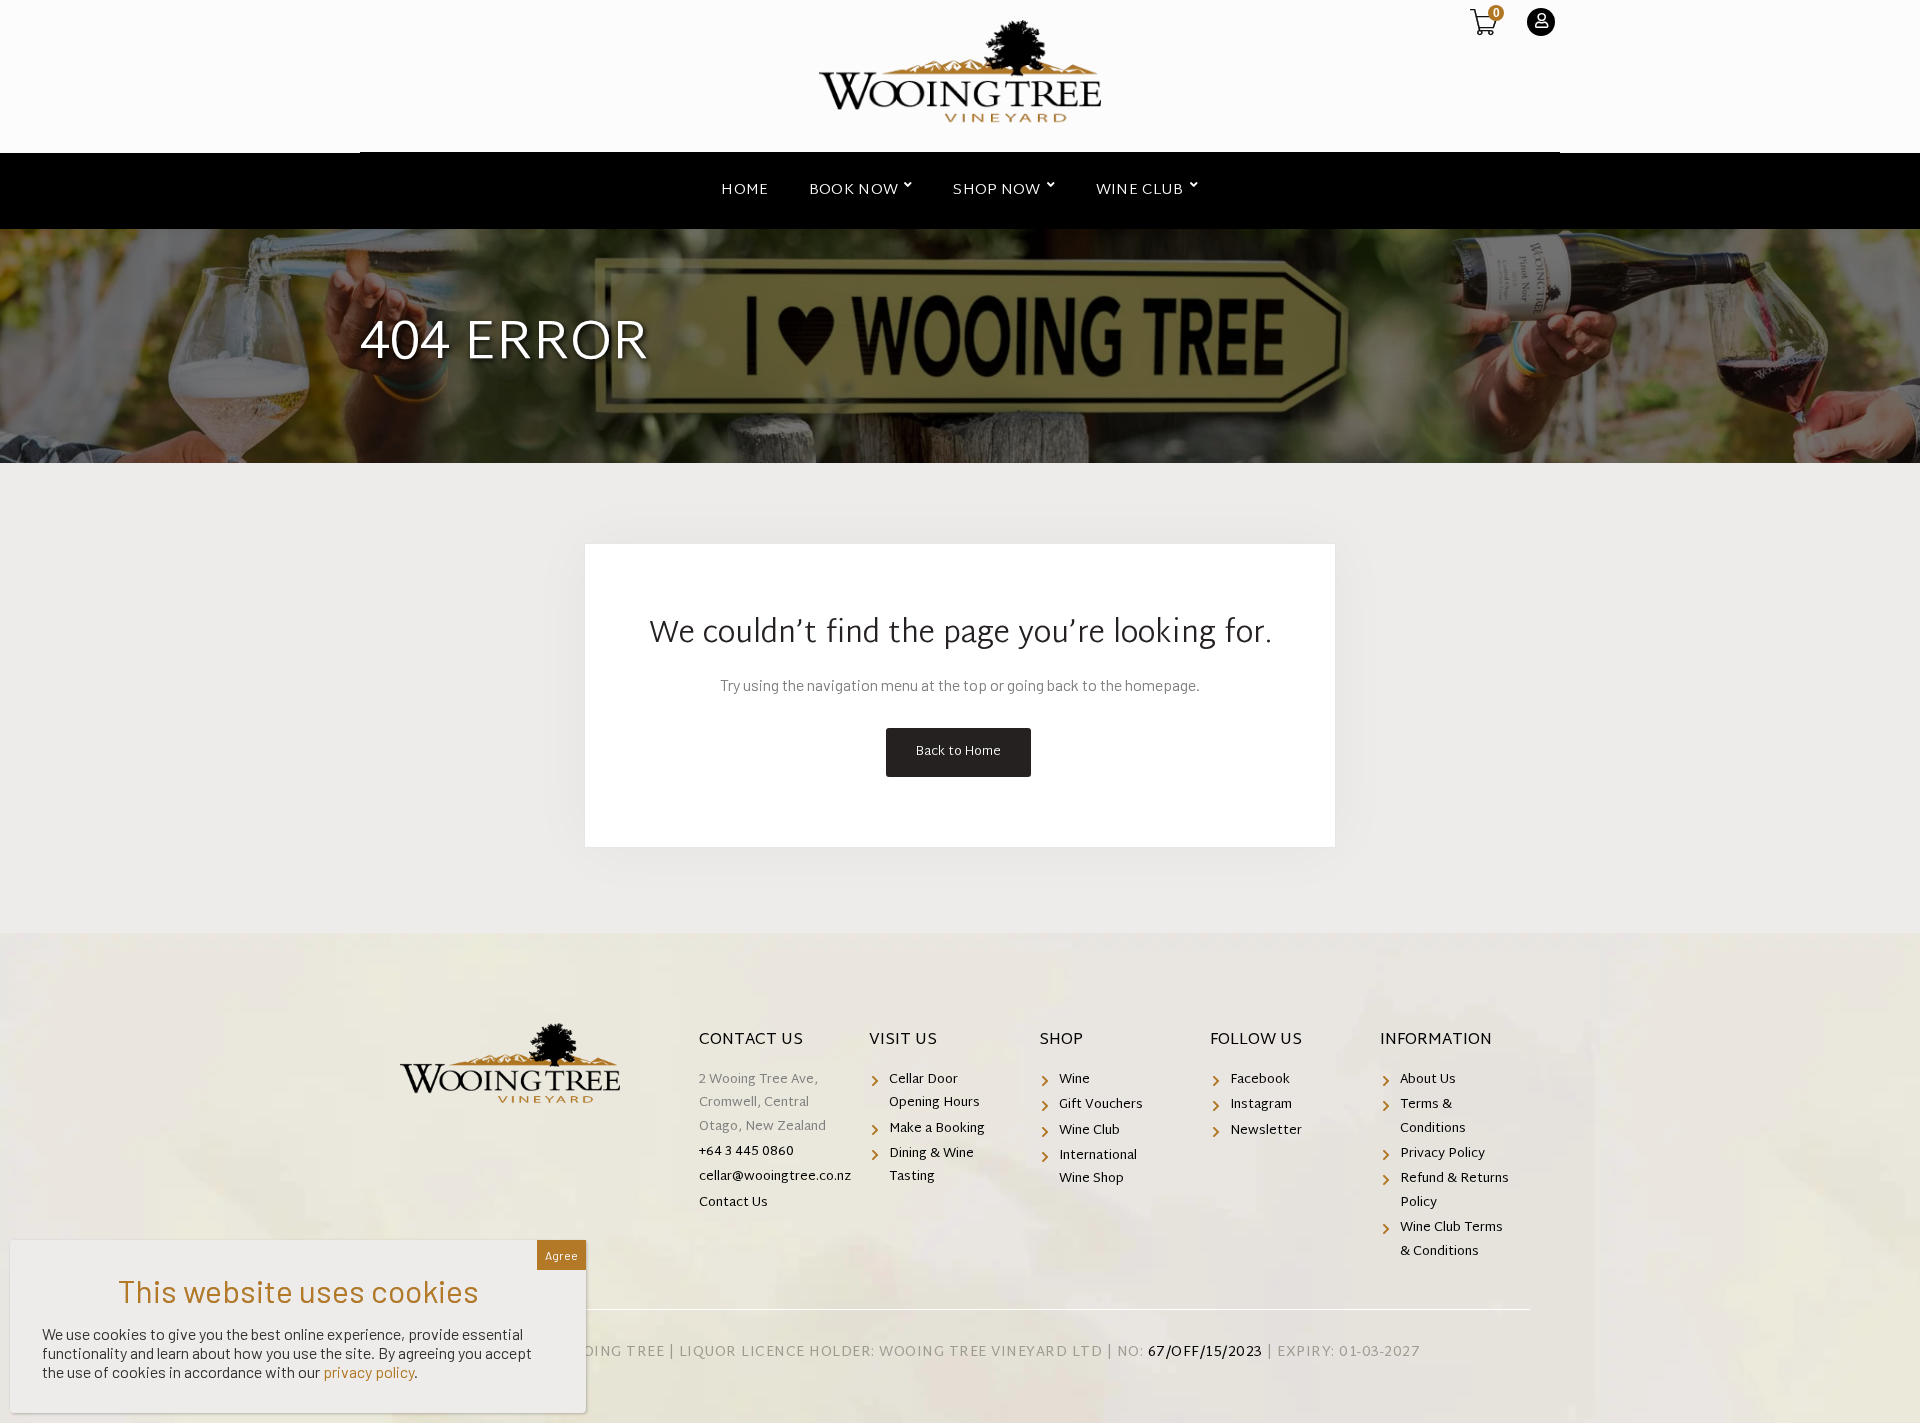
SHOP (1061, 1040)
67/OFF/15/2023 (1205, 1352)
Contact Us (751, 1040)
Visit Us (903, 1040)
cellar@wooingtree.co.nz (775, 1177)
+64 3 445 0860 (746, 1152)
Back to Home (958, 752)
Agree (561, 1255)
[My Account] (1541, 22)
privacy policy (368, 1371)
